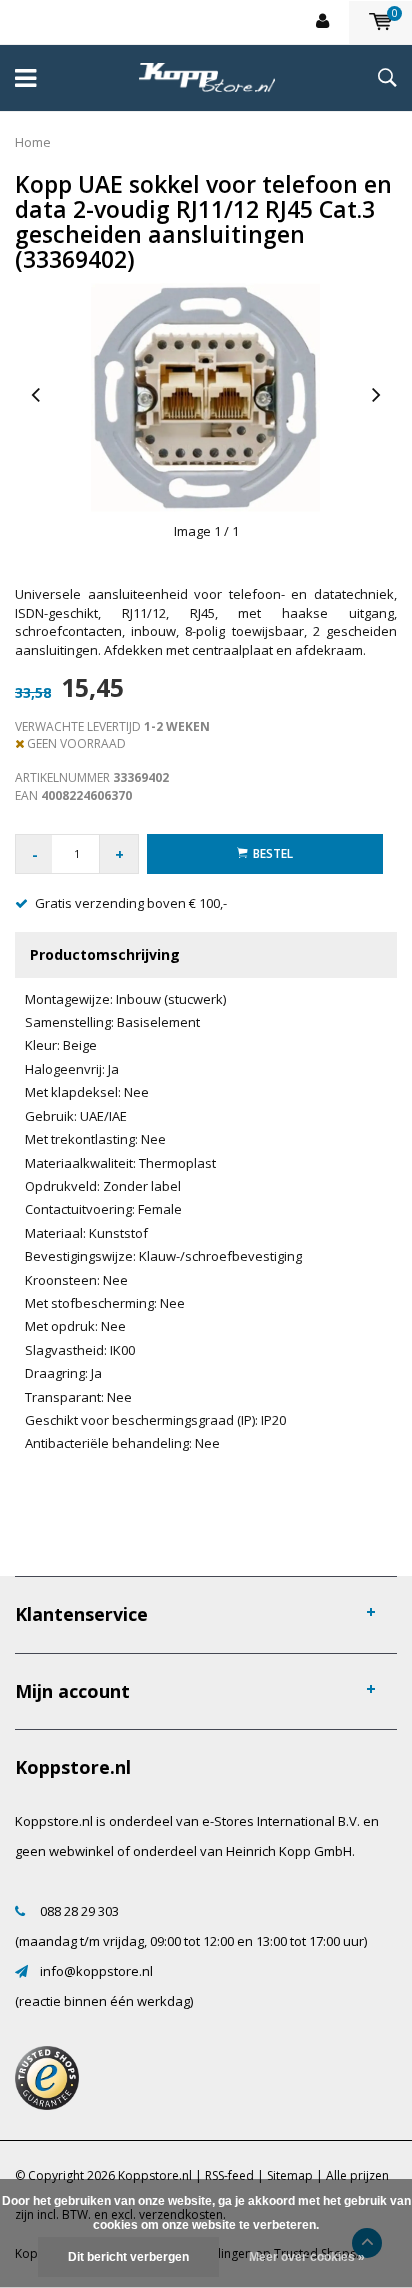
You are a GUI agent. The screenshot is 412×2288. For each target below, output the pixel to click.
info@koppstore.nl (96, 1971)
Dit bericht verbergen (128, 2257)
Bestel (273, 853)
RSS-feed (229, 2175)
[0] (380, 22)
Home (33, 142)
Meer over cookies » (307, 2257)
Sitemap (290, 2175)
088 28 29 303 (79, 1911)
